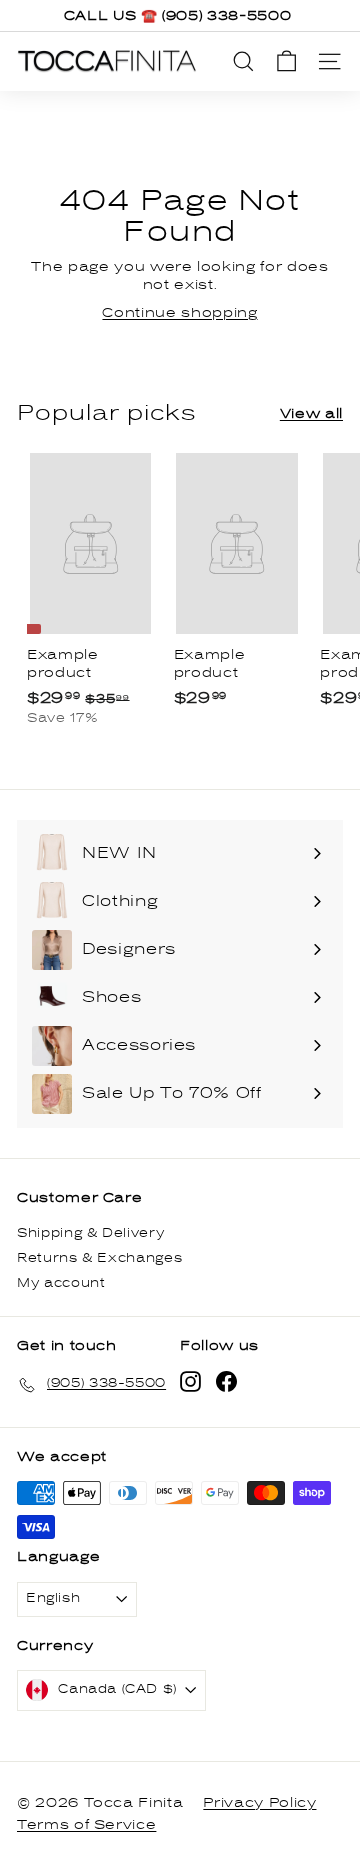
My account (61, 1283)
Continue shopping (179, 313)
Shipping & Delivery (90, 1233)
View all (311, 414)
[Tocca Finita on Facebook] (226, 1381)
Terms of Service (86, 1825)
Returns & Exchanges (99, 1258)
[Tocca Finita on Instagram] (190, 1381)
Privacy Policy (259, 1803)
